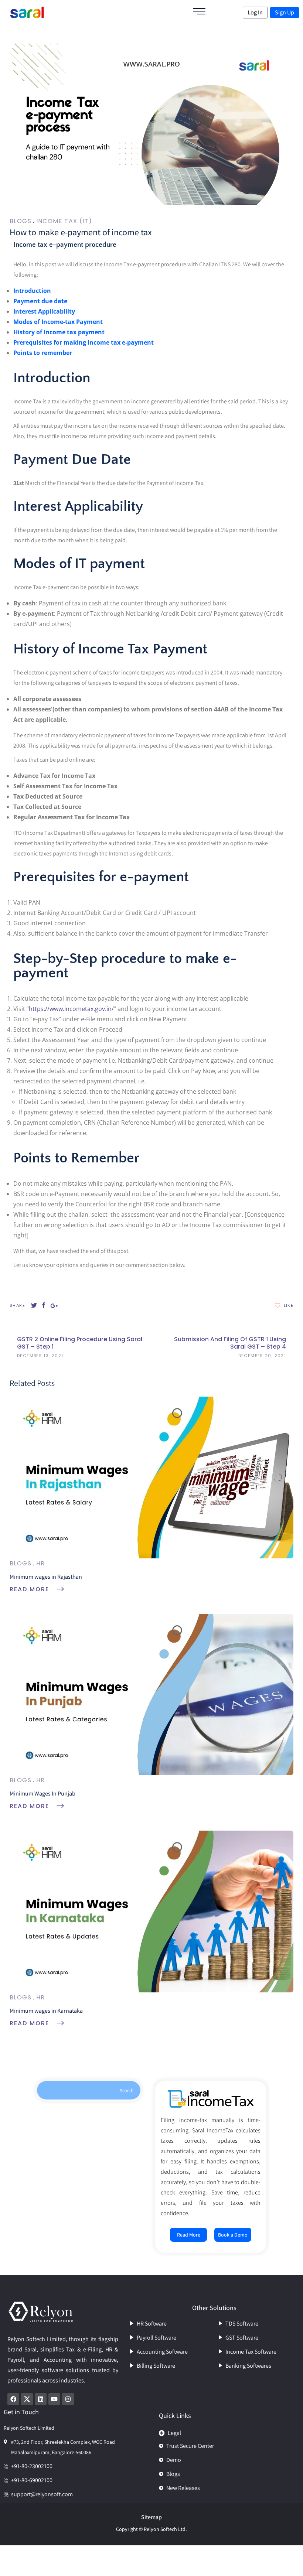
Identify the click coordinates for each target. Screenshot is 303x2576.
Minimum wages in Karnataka (46, 2011)
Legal (174, 2433)
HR (41, 1563)
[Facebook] (13, 2399)
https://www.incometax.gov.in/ (71, 1009)
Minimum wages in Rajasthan (46, 1577)
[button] (225, 2431)
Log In (255, 12)
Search (127, 2090)
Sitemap (151, 2517)
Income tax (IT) (64, 221)
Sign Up (285, 12)
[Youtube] (54, 2399)
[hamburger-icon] (199, 12)
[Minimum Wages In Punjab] (151, 1694)
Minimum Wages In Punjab (42, 1793)
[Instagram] (68, 2399)
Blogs (21, 221)
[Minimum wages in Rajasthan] (151, 1477)
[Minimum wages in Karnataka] (151, 1911)
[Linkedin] (41, 2399)
